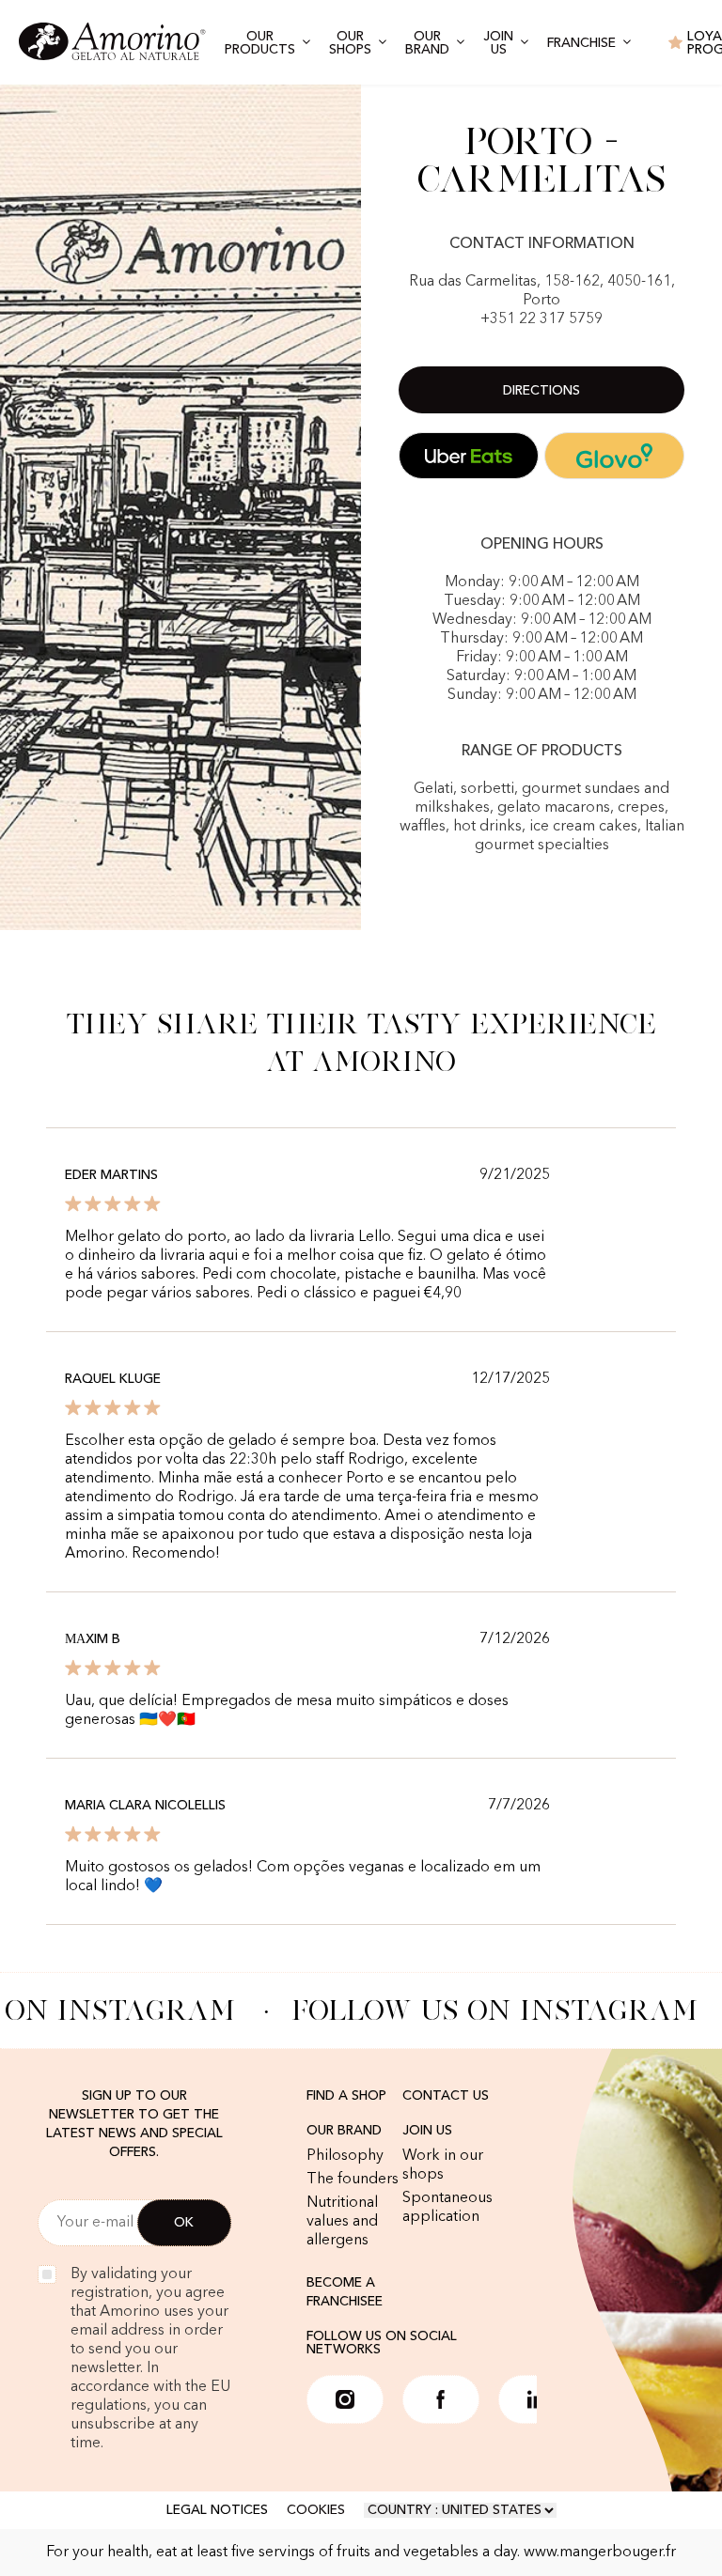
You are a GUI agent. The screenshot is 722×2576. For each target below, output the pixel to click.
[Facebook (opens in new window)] (441, 2399)
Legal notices (217, 2510)
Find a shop (346, 2096)
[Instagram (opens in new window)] (345, 2399)
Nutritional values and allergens (342, 2222)
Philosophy (345, 2156)
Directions (541, 391)
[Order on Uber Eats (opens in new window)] (469, 456)
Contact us (446, 2096)
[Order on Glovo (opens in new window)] (614, 456)
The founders (353, 2180)
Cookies (316, 2510)
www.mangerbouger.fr (600, 2553)
